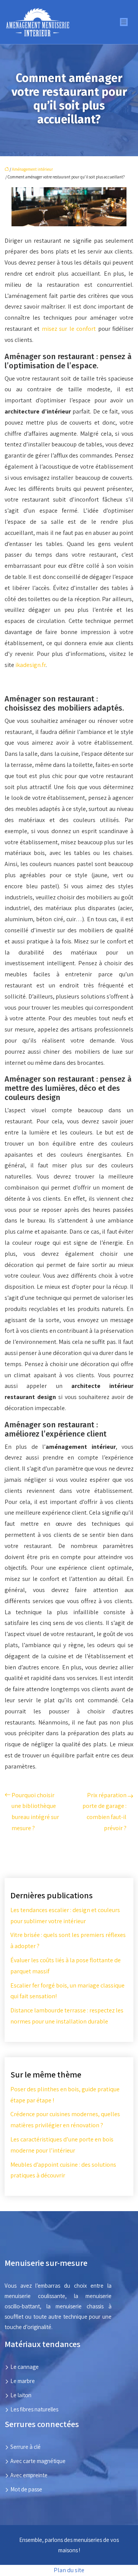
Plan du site (69, 2570)
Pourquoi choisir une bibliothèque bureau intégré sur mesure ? (35, 1812)
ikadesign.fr (30, 665)
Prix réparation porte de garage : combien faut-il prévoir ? (104, 1812)
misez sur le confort (69, 329)
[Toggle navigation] (124, 22)
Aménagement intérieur (32, 169)
